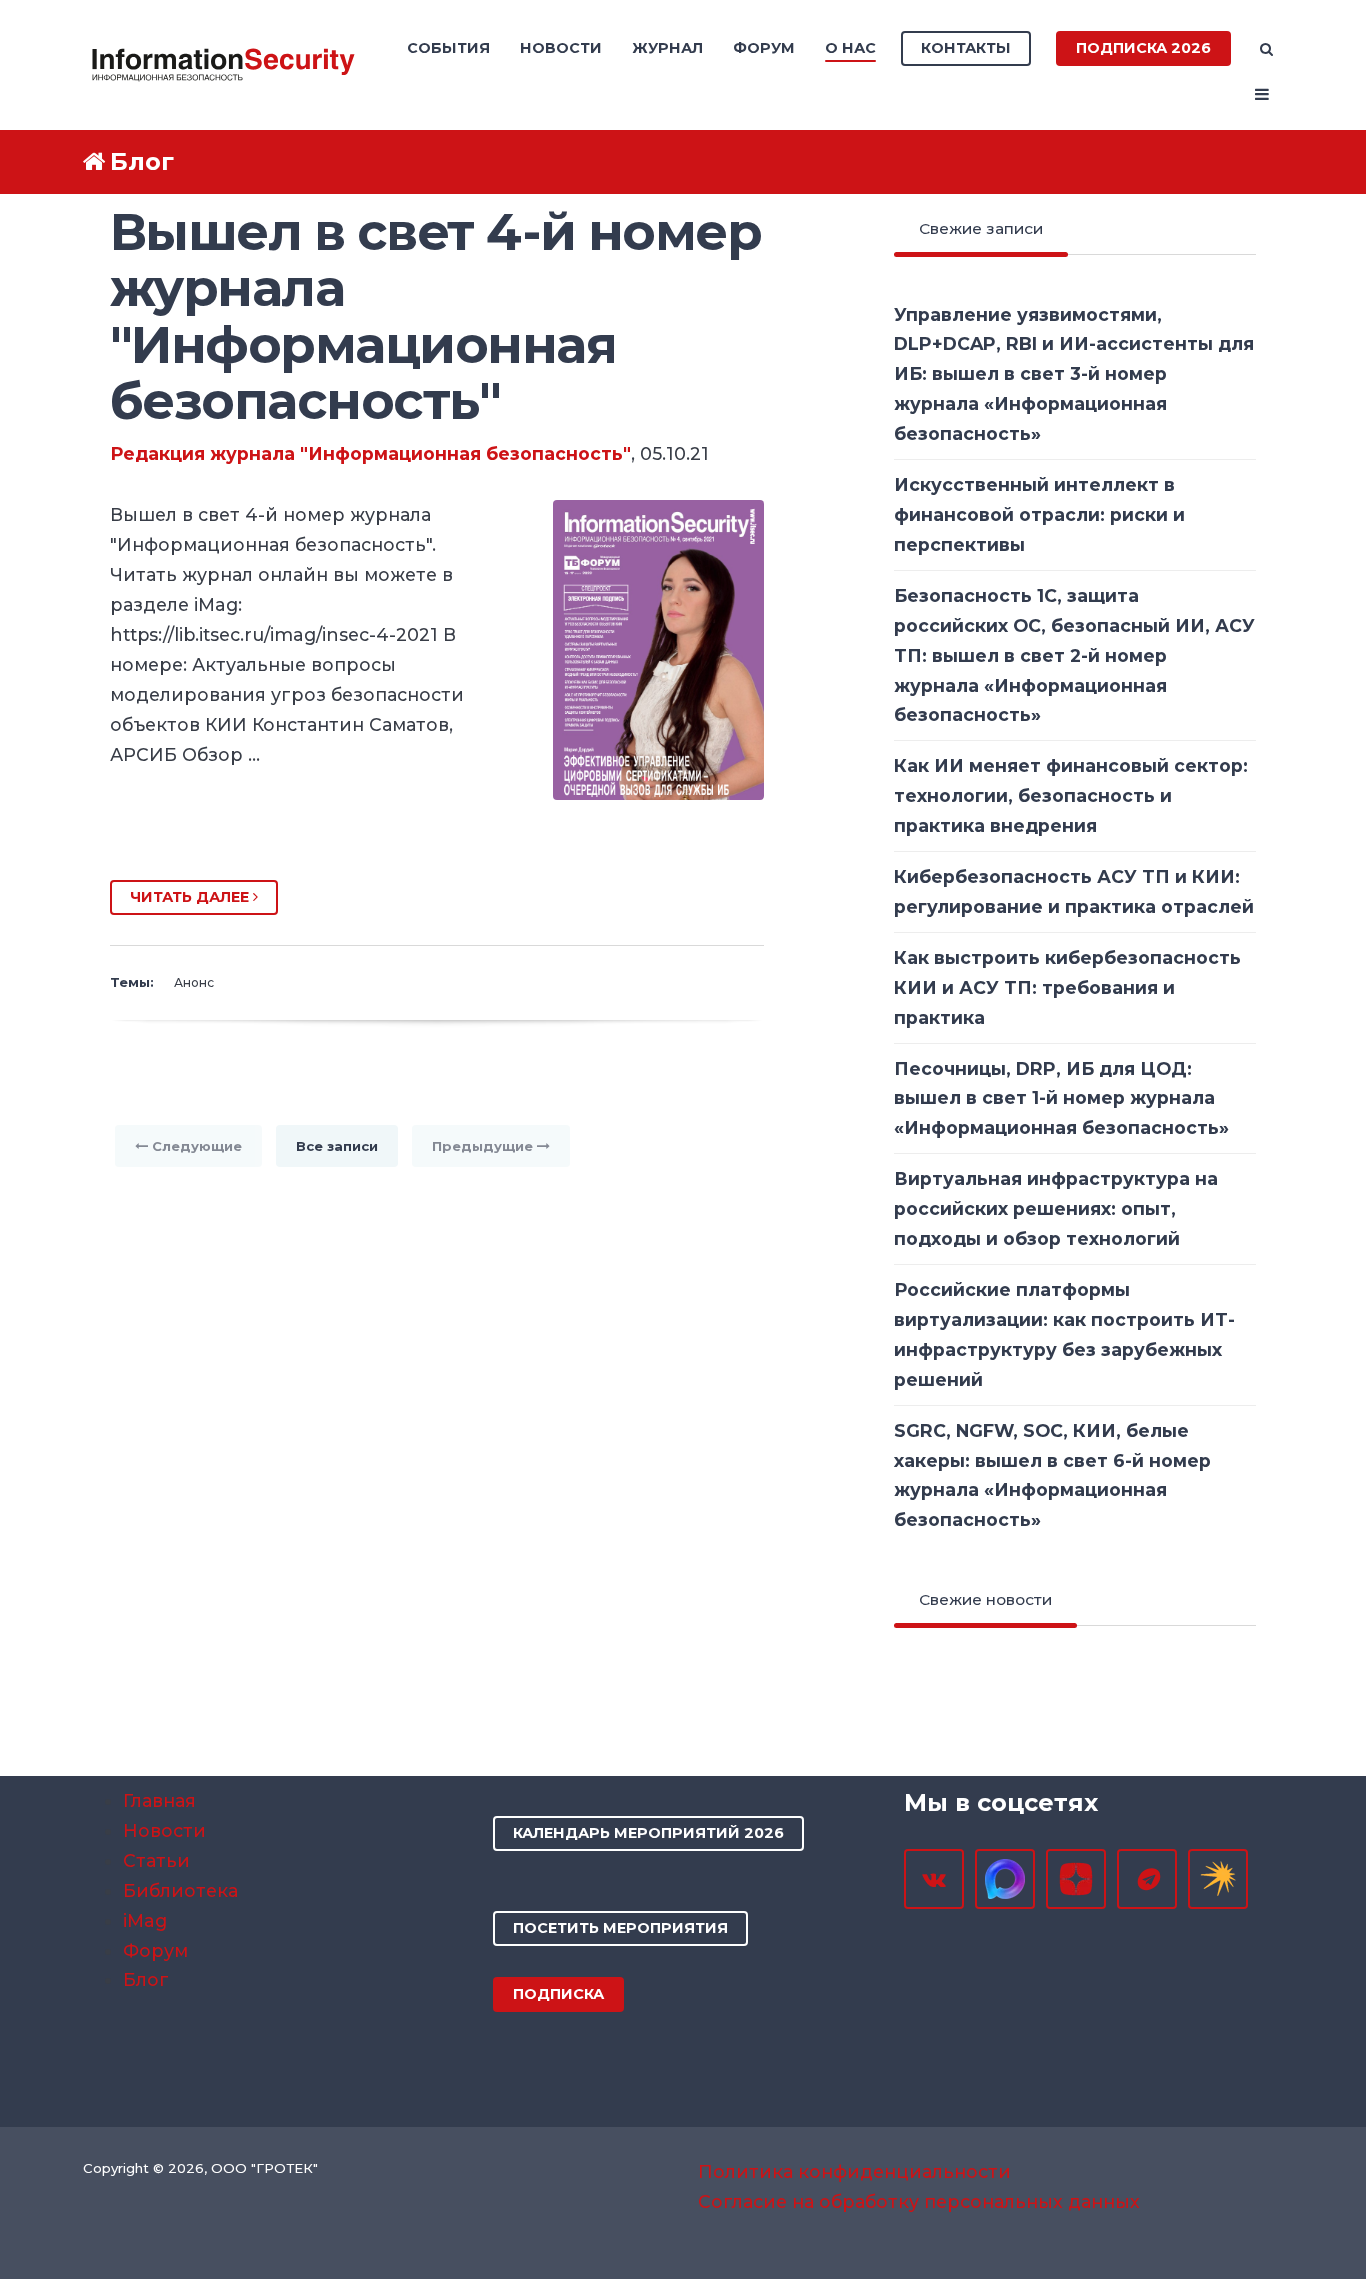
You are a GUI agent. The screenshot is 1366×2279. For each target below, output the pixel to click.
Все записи (337, 1146)
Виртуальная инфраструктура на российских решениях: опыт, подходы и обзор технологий (1056, 1208)
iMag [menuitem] (145, 1920)
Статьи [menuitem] (156, 1860)
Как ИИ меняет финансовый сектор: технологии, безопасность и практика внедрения (1071, 795)
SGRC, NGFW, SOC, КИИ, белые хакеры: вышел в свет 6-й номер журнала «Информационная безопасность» (1052, 1475)
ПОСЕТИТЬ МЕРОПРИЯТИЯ (620, 1928)
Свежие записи (981, 228)
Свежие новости (985, 1599)
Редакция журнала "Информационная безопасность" (370, 453)
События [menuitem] (448, 48)
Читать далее (191, 897)
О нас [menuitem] (850, 48)
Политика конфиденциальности (854, 2171)
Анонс (194, 982)
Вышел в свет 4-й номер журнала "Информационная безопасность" (435, 316)
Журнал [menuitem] (667, 48)
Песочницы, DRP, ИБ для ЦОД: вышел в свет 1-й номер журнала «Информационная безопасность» (1061, 1098)
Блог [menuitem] (146, 1979)
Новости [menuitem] (561, 48)
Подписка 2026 (1143, 48)
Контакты (966, 48)
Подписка (558, 1994)
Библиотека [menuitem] (180, 1890)
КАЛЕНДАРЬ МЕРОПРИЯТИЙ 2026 (648, 1833)
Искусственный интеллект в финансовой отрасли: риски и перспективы (1039, 514)
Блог (142, 161)
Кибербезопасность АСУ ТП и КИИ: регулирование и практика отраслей (1074, 891)
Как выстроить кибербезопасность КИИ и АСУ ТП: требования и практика (1067, 987)
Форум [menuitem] (764, 48)
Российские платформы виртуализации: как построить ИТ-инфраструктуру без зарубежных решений (1064, 1334)
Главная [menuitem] (159, 1800)
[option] (437, 835)
